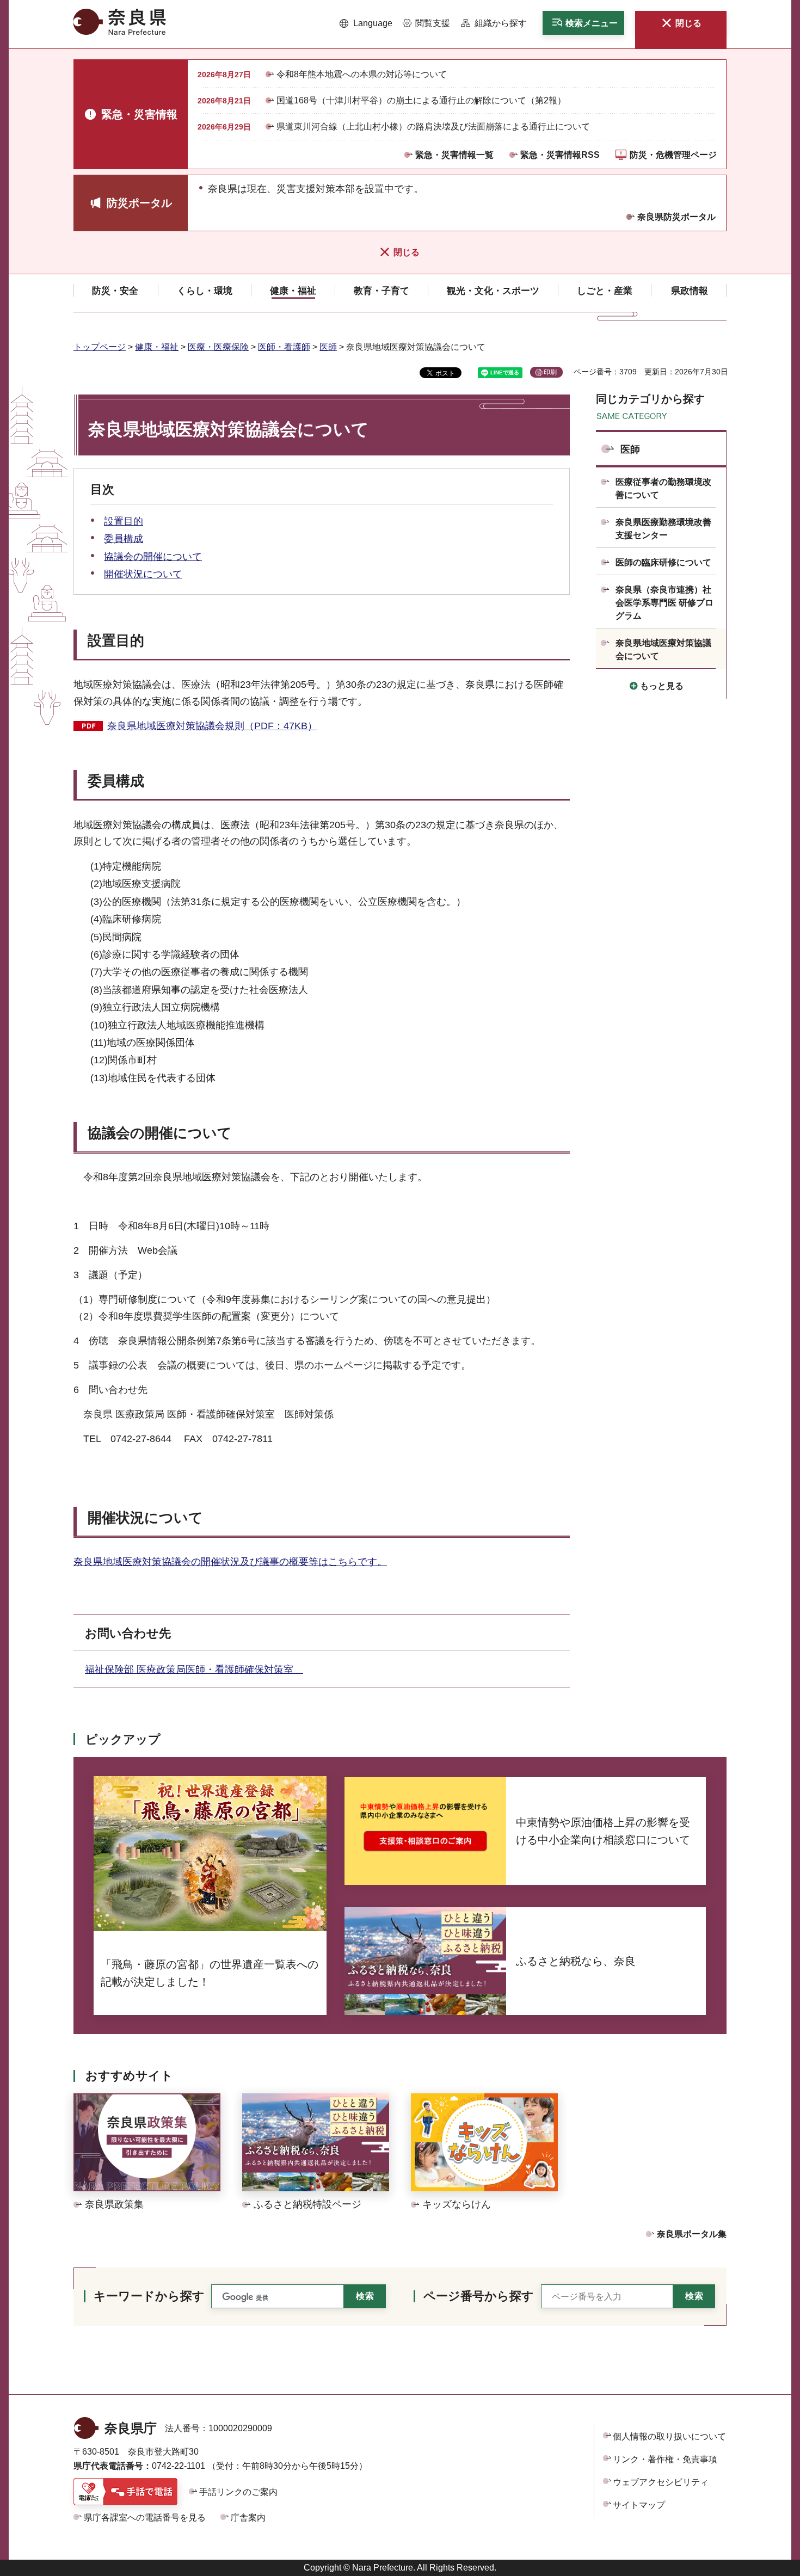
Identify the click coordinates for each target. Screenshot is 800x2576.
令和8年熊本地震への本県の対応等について (362, 74)
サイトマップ (639, 2505)
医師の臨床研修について (663, 562)
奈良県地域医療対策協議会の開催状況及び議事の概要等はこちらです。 (230, 1562)
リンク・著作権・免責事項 (665, 2459)
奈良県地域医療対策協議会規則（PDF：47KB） (212, 726)
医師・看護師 (284, 347)
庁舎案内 (248, 2518)
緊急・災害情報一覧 (454, 155)
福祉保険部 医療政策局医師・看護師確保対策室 (194, 1669)
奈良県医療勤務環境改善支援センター (663, 529)
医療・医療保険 (218, 347)
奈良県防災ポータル (676, 217)
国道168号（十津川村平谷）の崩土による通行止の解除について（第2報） (421, 100)
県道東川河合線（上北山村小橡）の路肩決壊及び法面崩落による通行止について (433, 127)
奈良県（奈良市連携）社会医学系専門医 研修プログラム (664, 603)
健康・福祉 (157, 347)
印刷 (550, 372)
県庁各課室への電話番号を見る (145, 2518)
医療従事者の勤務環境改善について (663, 488)
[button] (366, 23)
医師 (328, 347)
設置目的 (124, 521)
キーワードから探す (149, 2296)
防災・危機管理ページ (673, 155)
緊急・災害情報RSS (560, 155)
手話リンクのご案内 (238, 2492)
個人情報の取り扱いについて (669, 2436)
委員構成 (124, 539)
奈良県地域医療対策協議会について (663, 649)
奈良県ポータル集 (692, 2234)
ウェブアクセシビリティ (661, 2482)
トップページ (100, 347)
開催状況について (143, 574)
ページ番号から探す (479, 2296)
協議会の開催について (153, 557)
